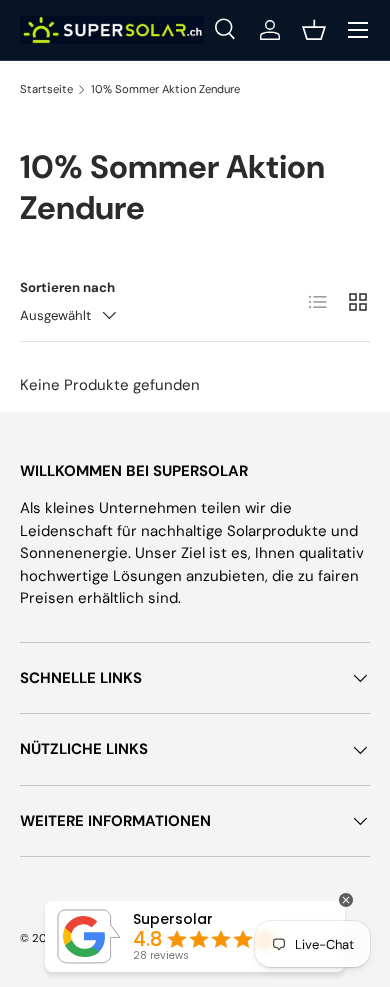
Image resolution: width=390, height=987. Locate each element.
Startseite (46, 89)
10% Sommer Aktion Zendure (165, 89)
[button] (314, 30)
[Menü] (358, 30)
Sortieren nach (67, 287)
